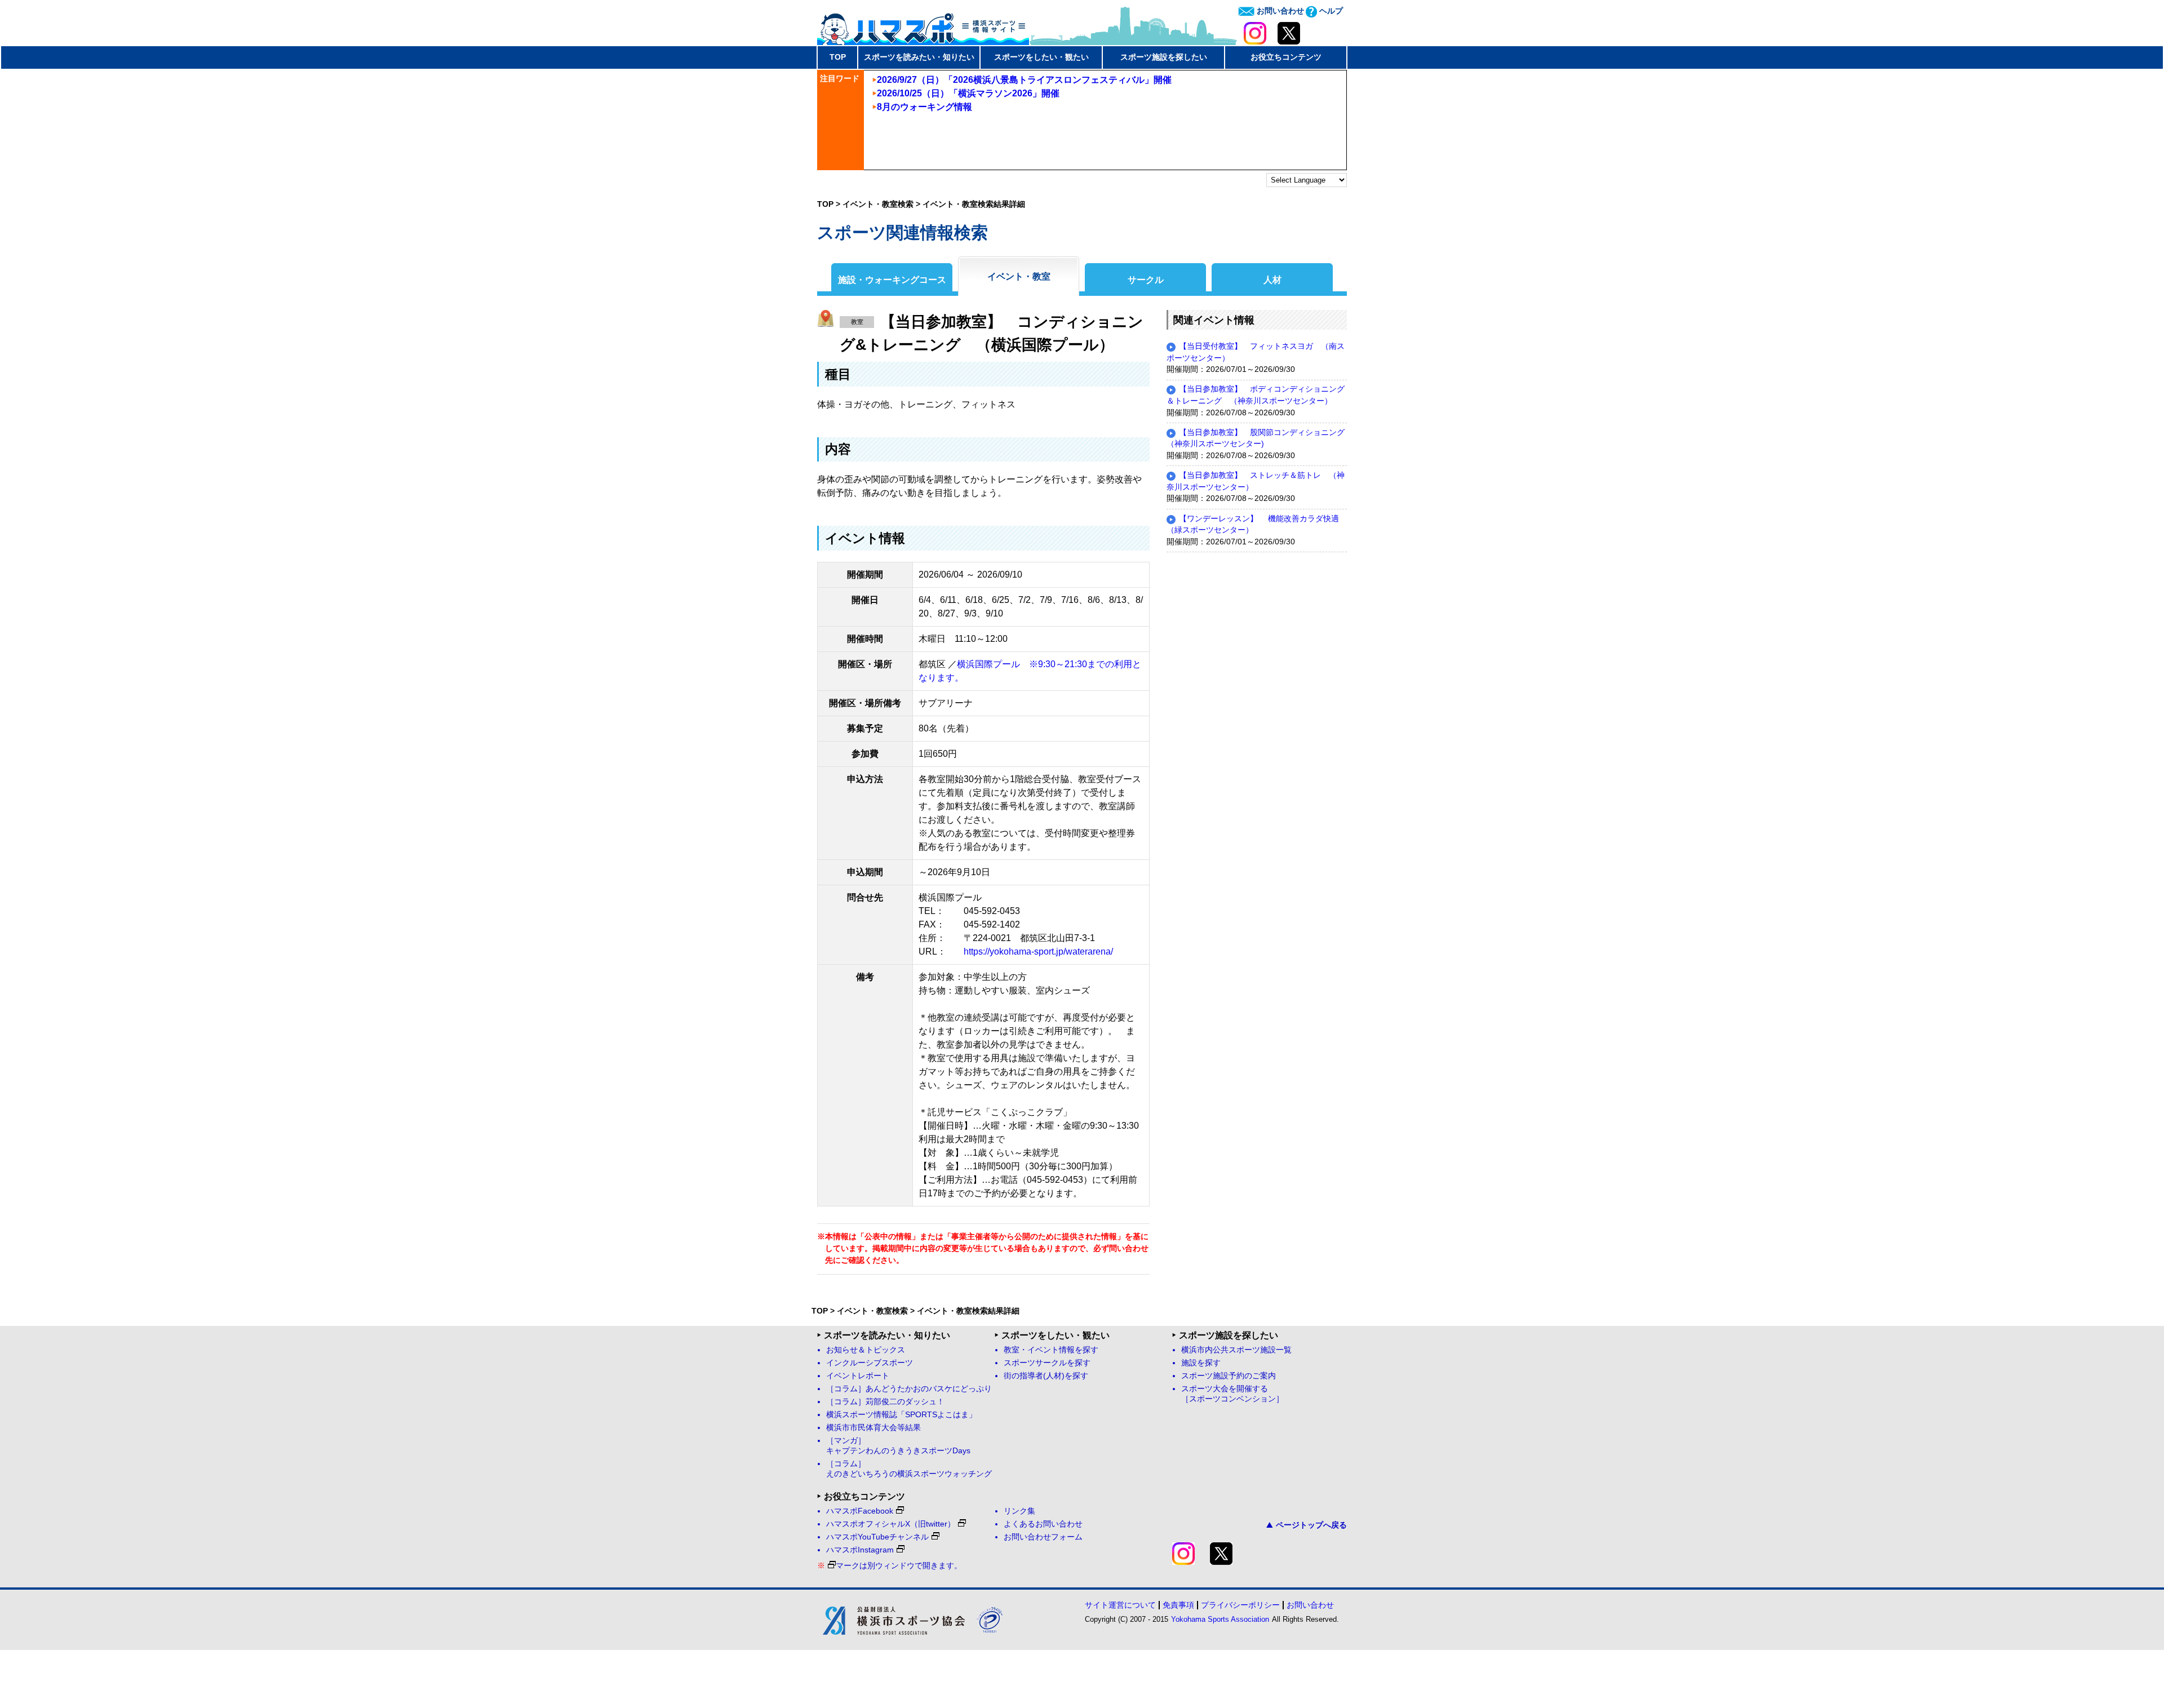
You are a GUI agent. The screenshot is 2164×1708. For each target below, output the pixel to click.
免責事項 (1178, 1605)
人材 (1272, 280)
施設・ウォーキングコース (892, 280)
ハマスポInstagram (860, 1550)
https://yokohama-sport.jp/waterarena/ (1038, 951)
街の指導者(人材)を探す (1046, 1376)
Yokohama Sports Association (1220, 1619)
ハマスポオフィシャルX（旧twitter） (891, 1524)
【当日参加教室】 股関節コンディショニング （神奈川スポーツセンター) (1257, 438)
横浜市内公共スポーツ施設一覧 (1236, 1350)
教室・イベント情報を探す (1051, 1350)
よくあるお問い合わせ (1043, 1524)
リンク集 (1019, 1511)
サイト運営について (1120, 1605)
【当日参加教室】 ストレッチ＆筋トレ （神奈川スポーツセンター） (1256, 481)
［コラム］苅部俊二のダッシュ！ (885, 1402)
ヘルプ (1330, 11)
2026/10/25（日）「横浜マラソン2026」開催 (968, 93)
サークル (1146, 280)
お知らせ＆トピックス (866, 1350)
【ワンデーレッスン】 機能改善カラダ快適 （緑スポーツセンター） (1257, 525)
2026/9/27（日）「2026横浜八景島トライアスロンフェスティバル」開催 (1024, 80)
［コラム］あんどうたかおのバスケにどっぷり (909, 1389)
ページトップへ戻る (1311, 1525)
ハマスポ (923, 25)
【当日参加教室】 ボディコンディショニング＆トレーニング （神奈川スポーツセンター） (1256, 395)
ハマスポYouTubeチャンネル (877, 1537)
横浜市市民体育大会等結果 (873, 1428)
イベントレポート (858, 1376)
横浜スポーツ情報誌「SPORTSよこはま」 (901, 1415)
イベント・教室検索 (878, 204)
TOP (838, 57)
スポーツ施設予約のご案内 (1229, 1376)
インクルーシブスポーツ (870, 1363)
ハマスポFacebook (860, 1511)
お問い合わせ (1279, 11)
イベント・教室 (1019, 276)
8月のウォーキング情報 (924, 107)
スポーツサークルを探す (1047, 1363)
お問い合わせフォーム (1043, 1537)
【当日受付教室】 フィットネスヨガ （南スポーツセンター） (1256, 352)
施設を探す (1201, 1363)
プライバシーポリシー (1240, 1605)
